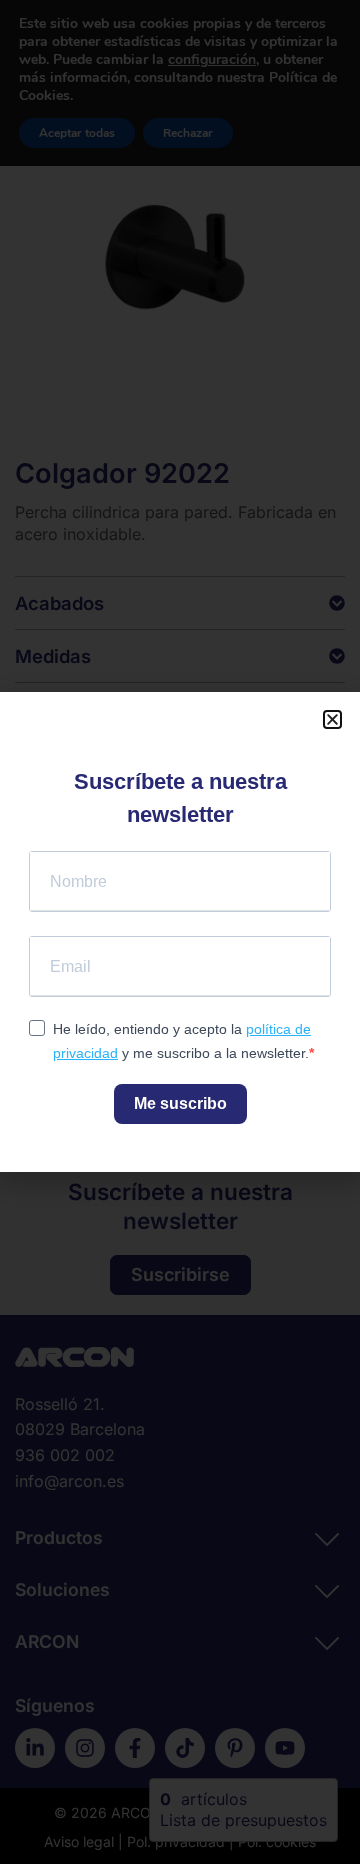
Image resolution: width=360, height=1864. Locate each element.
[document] (180, 932)
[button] (332, 719)
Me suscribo (180, 1103)
